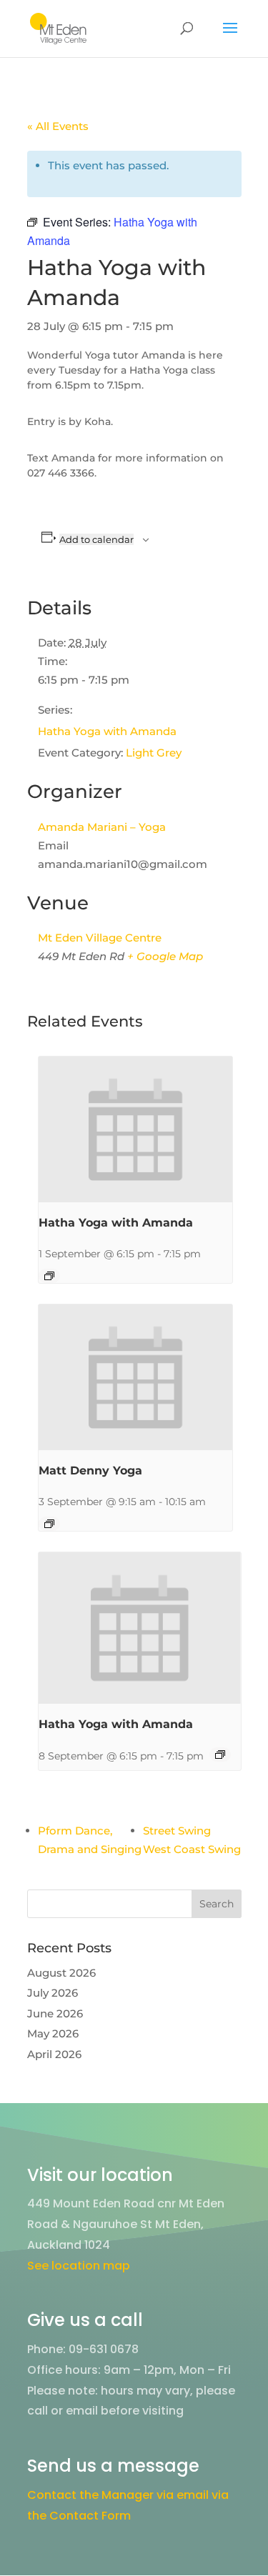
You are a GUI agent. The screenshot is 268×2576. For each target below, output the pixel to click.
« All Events (58, 126)
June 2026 (55, 2013)
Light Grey (154, 753)
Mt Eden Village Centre (100, 938)
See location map (79, 2266)
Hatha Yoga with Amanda (107, 731)
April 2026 (54, 2054)
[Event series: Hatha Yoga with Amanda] (49, 1276)
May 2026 (53, 2033)
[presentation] (136, 1129)
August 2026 (61, 1973)
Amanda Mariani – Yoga (102, 827)
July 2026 (53, 1993)
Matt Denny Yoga (90, 1471)
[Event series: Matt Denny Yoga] (49, 1524)
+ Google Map (165, 956)
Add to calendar (96, 539)
